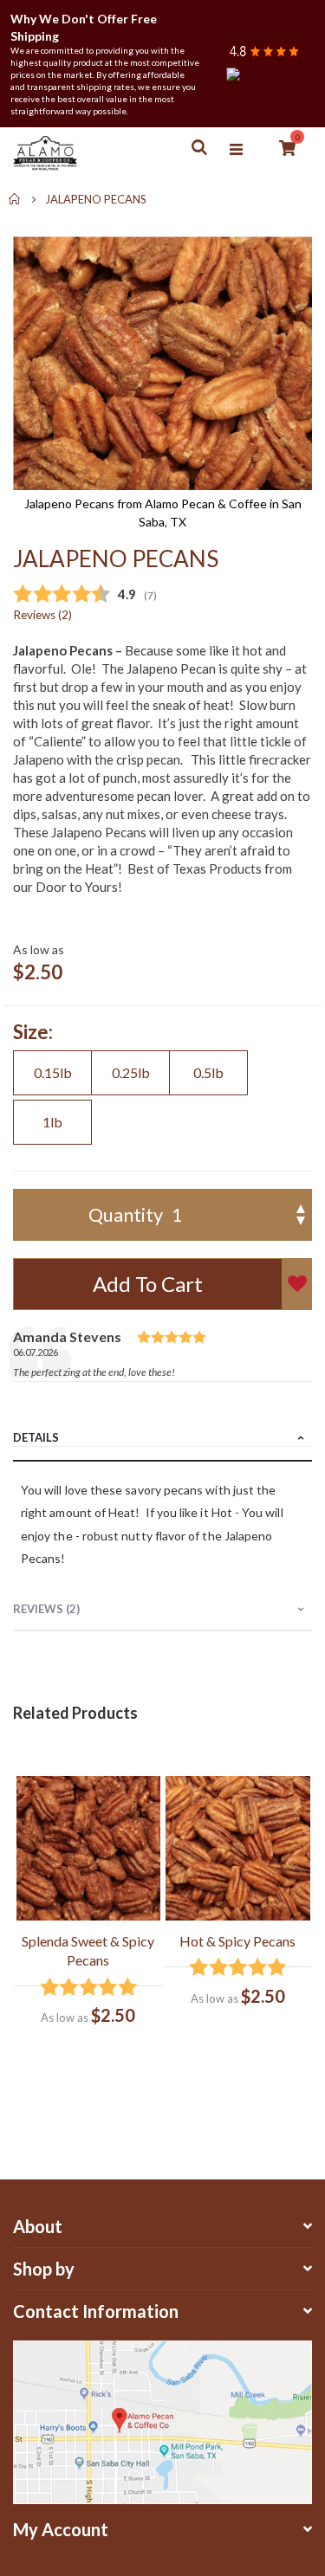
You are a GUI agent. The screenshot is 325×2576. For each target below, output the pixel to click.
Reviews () (42, 615)
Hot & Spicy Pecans (237, 1941)
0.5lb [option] (208, 1072)
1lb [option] (52, 1122)
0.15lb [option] (53, 1072)
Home (15, 199)
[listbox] (162, 1100)
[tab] (162, 1439)
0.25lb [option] (131, 1072)
